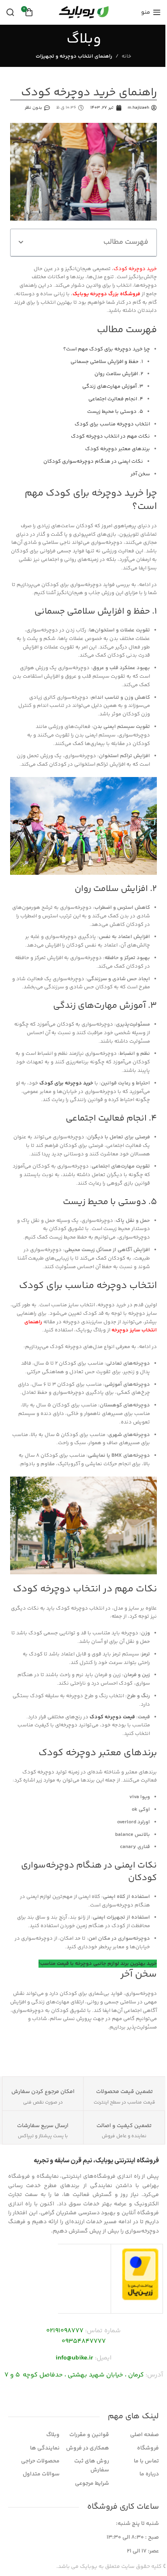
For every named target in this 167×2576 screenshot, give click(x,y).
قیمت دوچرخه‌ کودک (112, 1717)
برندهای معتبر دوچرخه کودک (118, 449)
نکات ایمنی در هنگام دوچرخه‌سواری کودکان (93, 462)
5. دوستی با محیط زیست (115, 412)
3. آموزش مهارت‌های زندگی (113, 386)
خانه (126, 56)
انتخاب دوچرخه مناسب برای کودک (112, 424)
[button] (21, 242)
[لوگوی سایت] (83, 12)
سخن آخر (140, 474)
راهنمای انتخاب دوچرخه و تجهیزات (74, 56)
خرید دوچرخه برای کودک (66, 1083)
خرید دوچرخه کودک (135, 269)
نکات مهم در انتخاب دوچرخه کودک (110, 436)
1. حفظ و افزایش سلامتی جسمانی (107, 362)
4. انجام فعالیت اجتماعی (116, 399)
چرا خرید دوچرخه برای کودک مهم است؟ (107, 349)
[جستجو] (10, 12)
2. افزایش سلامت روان (119, 374)
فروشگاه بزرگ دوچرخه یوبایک (106, 294)
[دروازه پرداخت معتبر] (140, 2274)
